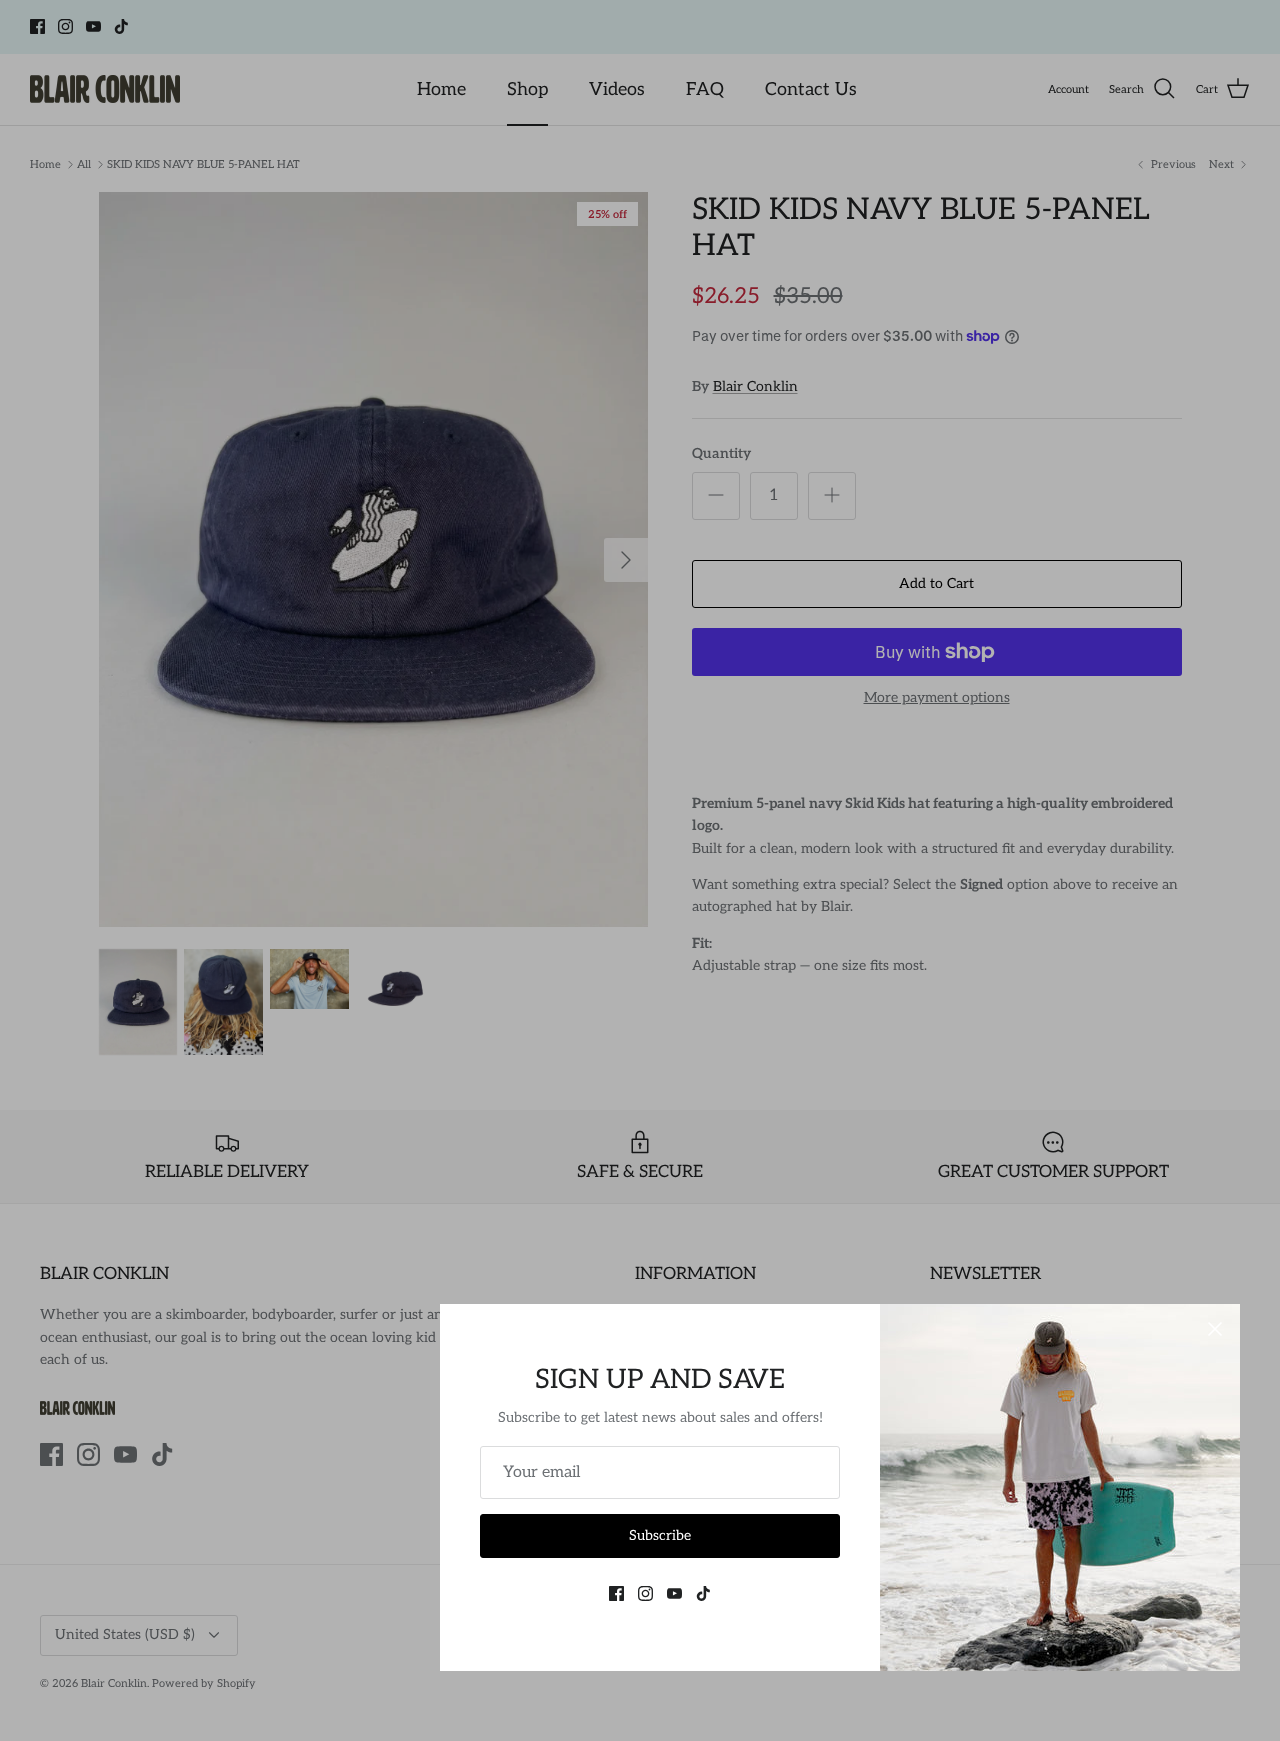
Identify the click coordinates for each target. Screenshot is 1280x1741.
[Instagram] (645, 1593)
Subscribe (660, 1535)
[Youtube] (674, 1593)
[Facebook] (616, 1593)
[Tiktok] (703, 1593)
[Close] (1215, 1329)
